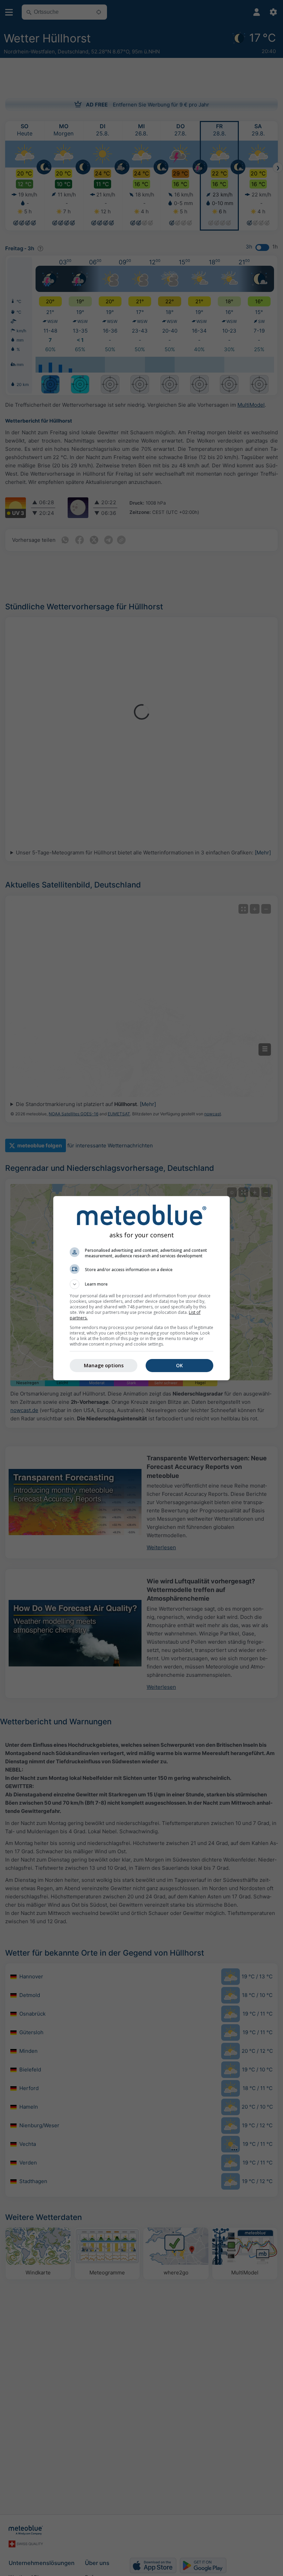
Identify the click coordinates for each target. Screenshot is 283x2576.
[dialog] (141, 1288)
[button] (141, 1284)
